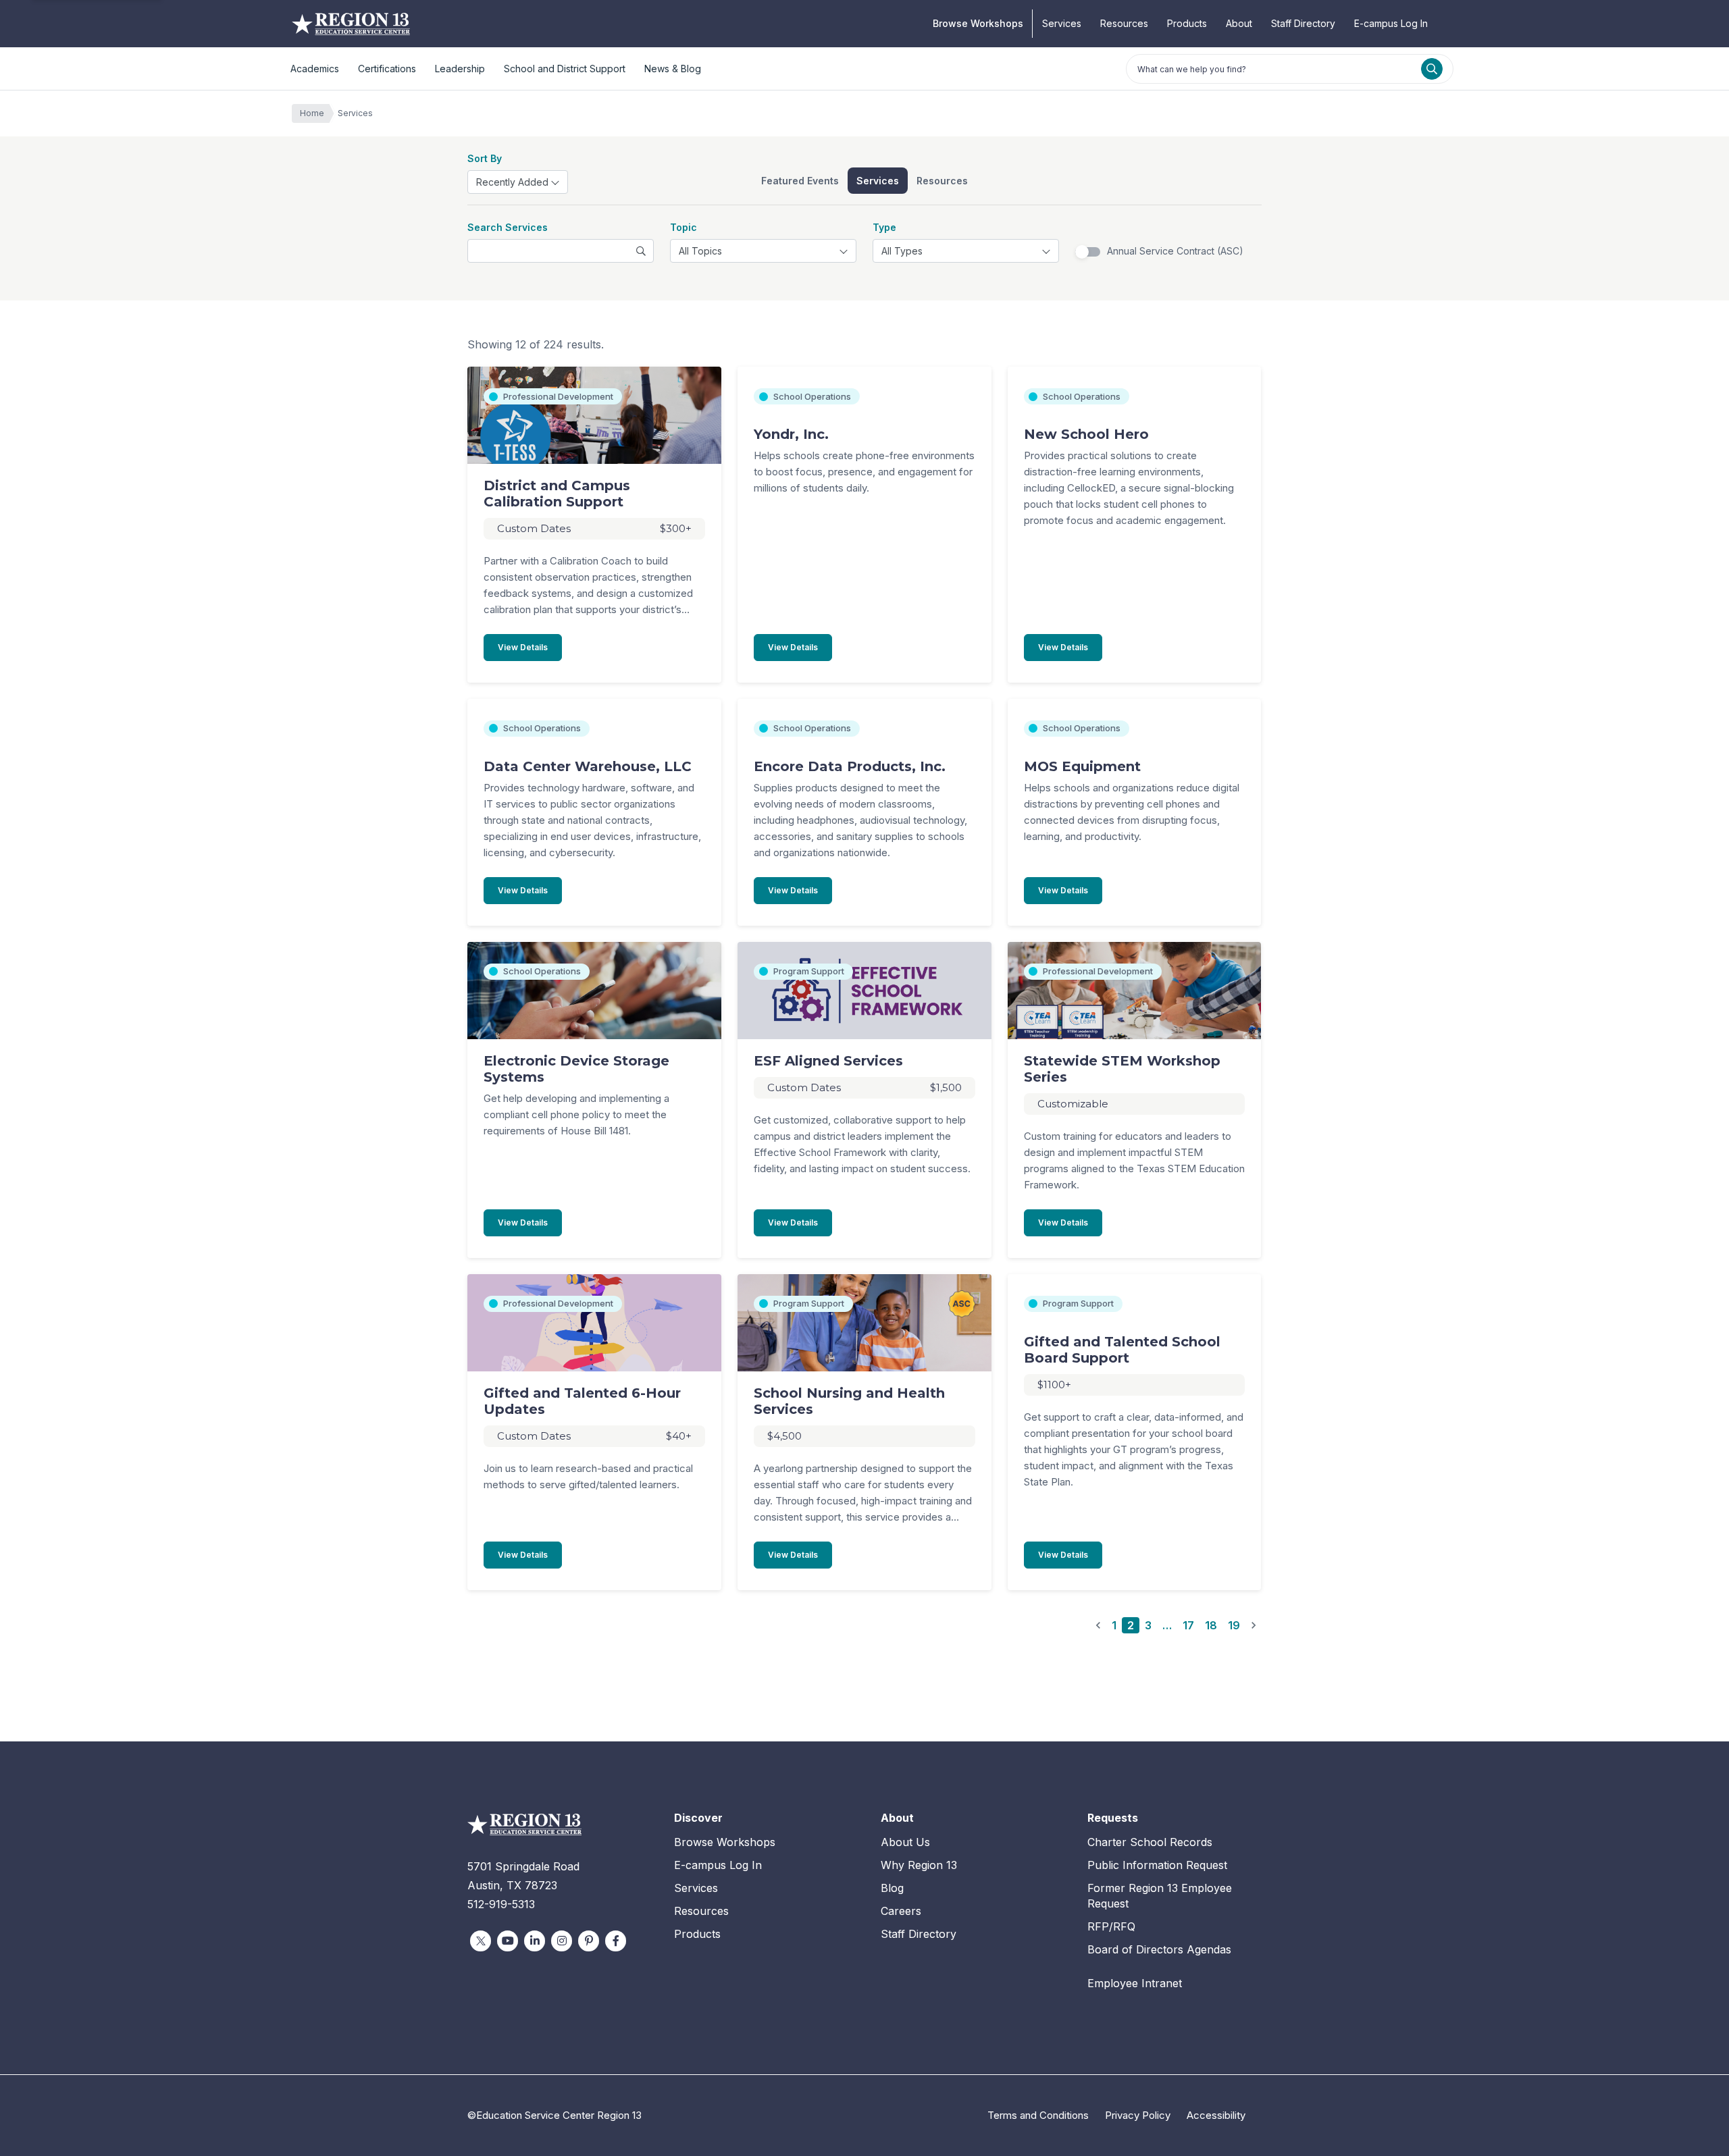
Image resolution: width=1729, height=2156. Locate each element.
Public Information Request (1157, 1865)
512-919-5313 (501, 1904)
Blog (892, 1888)
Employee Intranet (1135, 1983)
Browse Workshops (978, 23)
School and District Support (565, 69)
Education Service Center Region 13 (351, 24)
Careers (901, 1911)
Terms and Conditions (1038, 2115)
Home (312, 113)
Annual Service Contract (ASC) (1175, 251)
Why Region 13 (919, 1865)
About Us (905, 1842)
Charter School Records (1150, 1842)
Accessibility (1216, 2115)
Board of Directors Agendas (1159, 1949)
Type (884, 227)
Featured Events (800, 181)
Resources (1124, 23)
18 (1211, 1625)
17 (1188, 1625)
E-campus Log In (1391, 23)
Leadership (460, 69)
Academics (315, 69)
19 (1234, 1625)
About (1239, 23)
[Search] (1432, 69)
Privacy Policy (1138, 2115)
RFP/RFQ (1111, 1926)
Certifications (387, 69)
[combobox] (518, 182)
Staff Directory (1303, 23)
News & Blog (673, 69)
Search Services (508, 227)
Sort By (485, 158)
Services (1062, 23)
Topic (683, 227)
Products (1187, 23)
